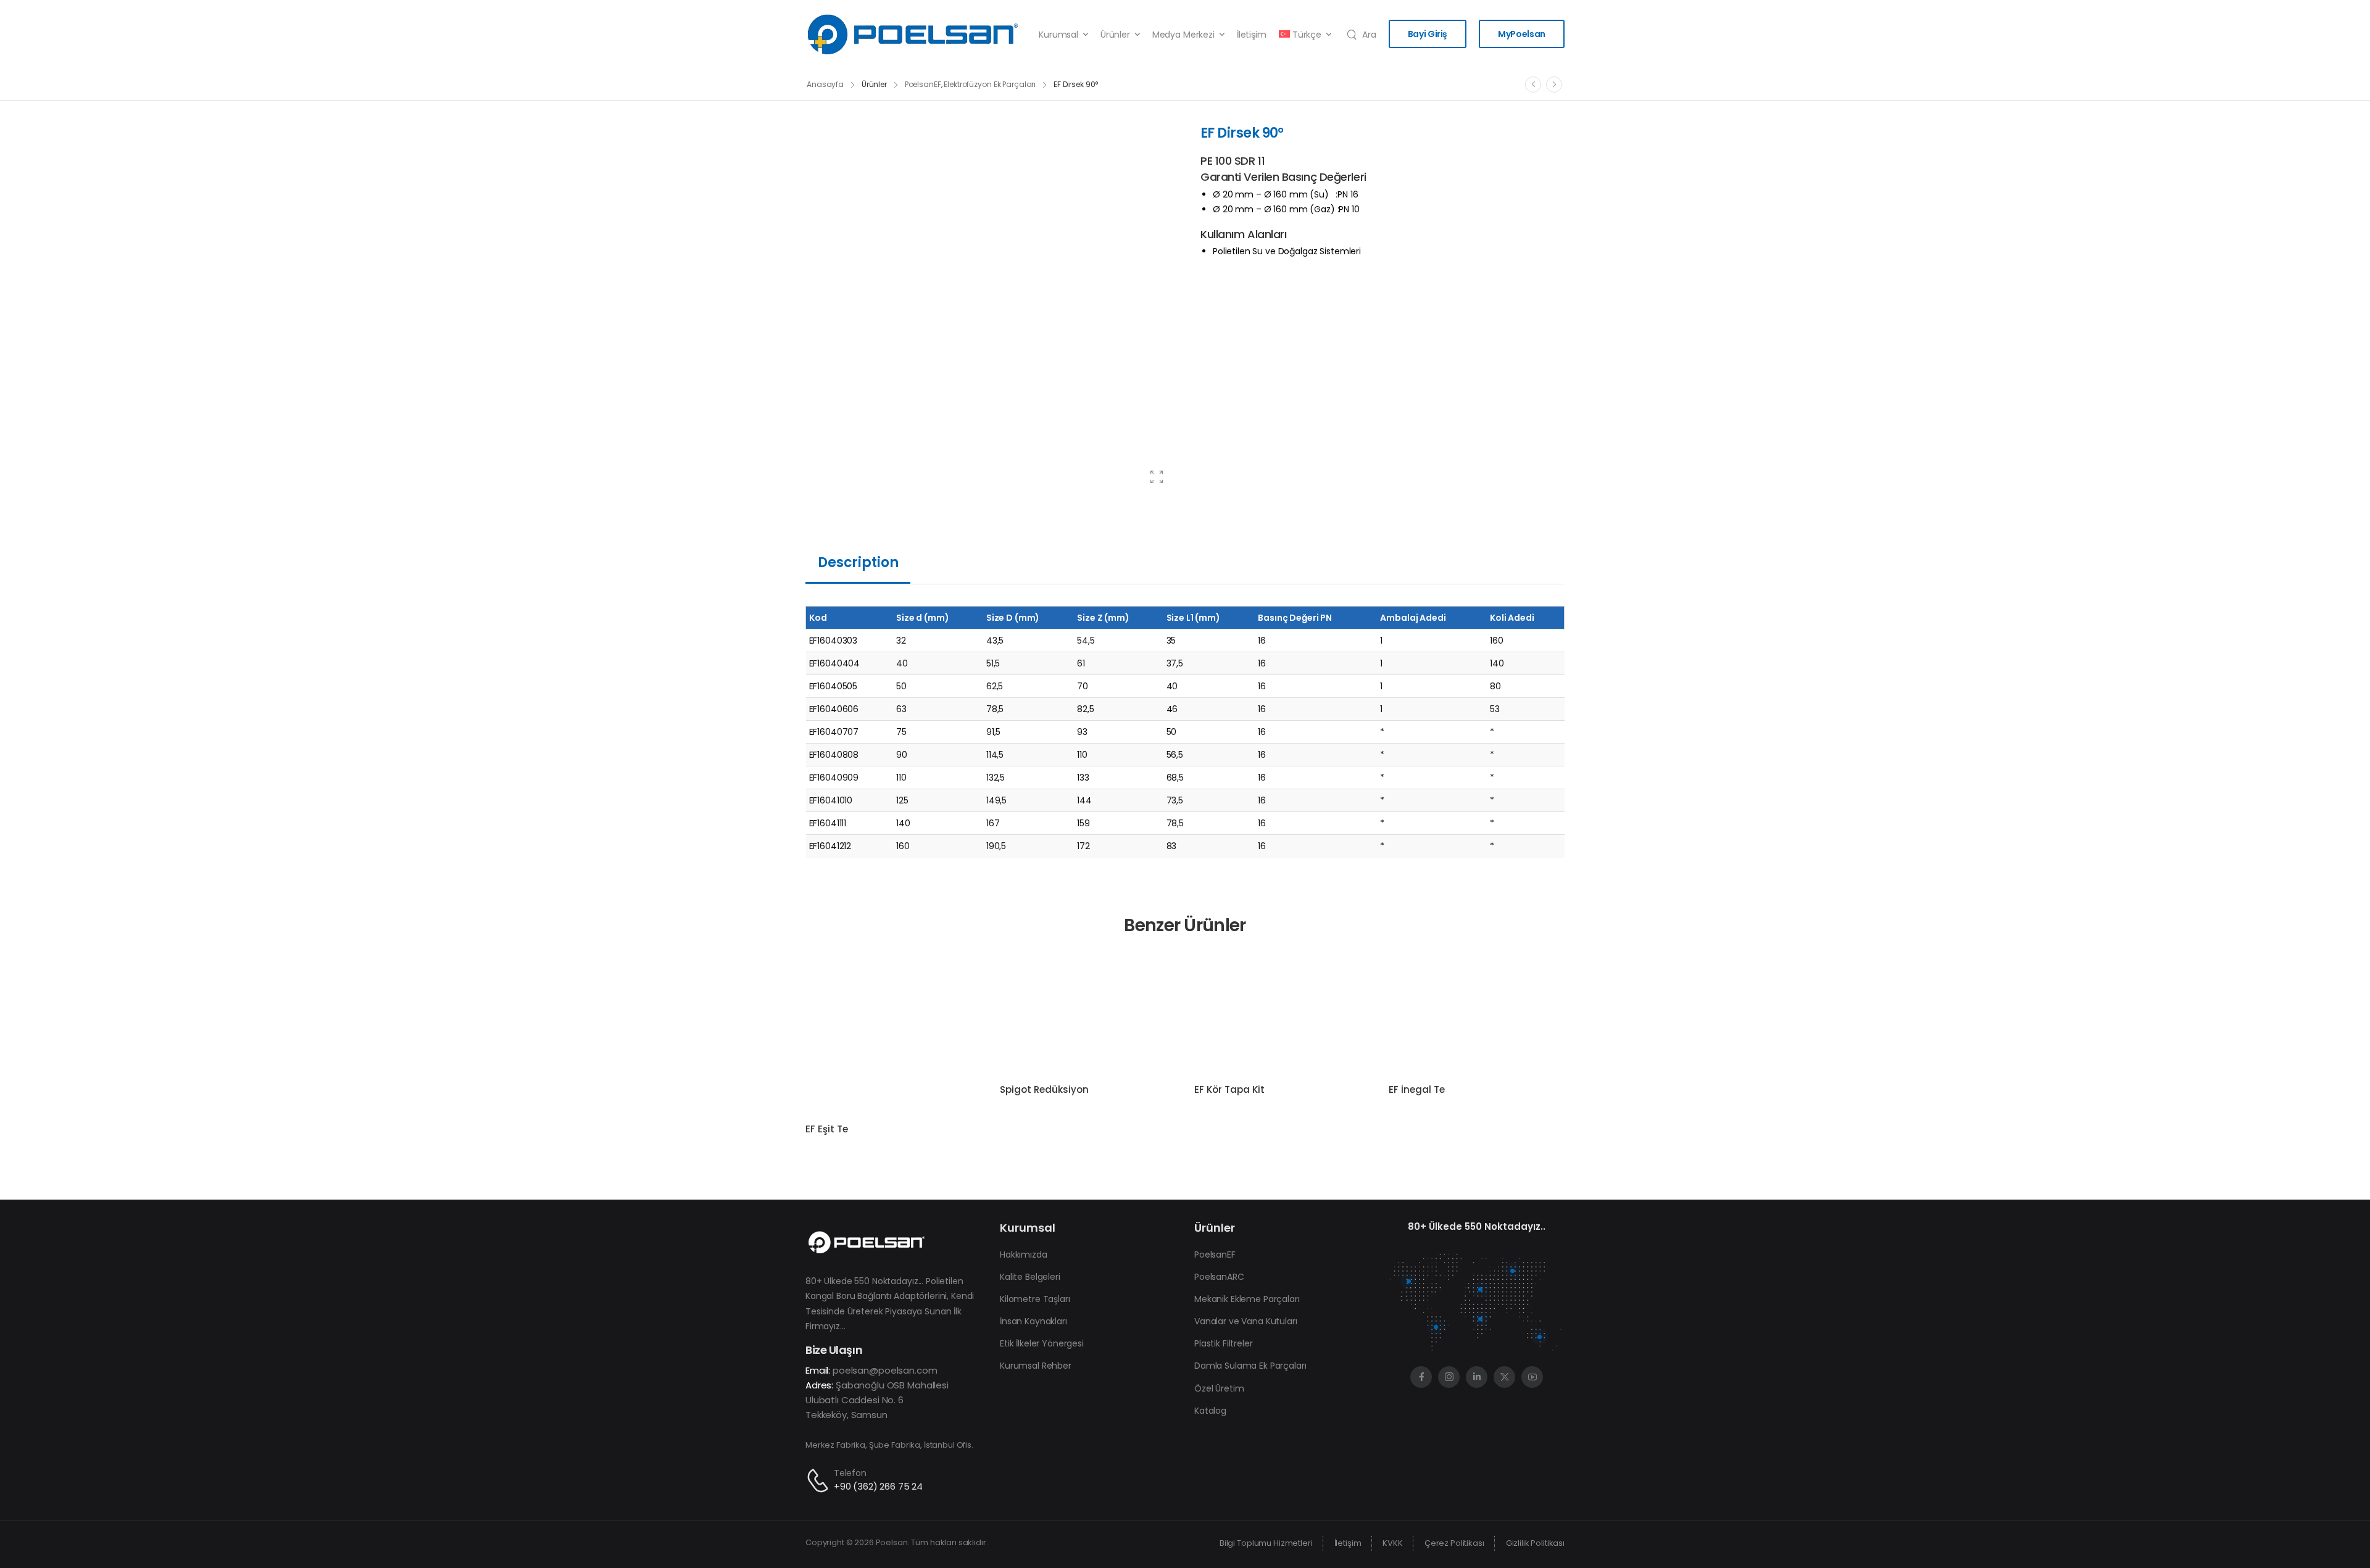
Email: (818, 1370)
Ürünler (1115, 35)
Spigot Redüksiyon (1044, 1089)
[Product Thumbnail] (991, 310)
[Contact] (820, 1481)
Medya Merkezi (1183, 35)
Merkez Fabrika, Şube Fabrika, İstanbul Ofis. (889, 1445)
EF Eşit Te (827, 1129)
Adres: (819, 1385)
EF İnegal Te (1417, 1089)
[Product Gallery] (1157, 477)
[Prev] (1533, 85)
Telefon (850, 1473)
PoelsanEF (923, 84)
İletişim (1252, 35)
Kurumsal (1058, 35)
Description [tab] (858, 562)
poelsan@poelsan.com (885, 1370)
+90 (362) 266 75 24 (878, 1486)
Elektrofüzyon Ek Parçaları (990, 84)
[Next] (1554, 85)
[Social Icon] (1421, 1377)
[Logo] (913, 35)
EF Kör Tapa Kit (1229, 1089)
